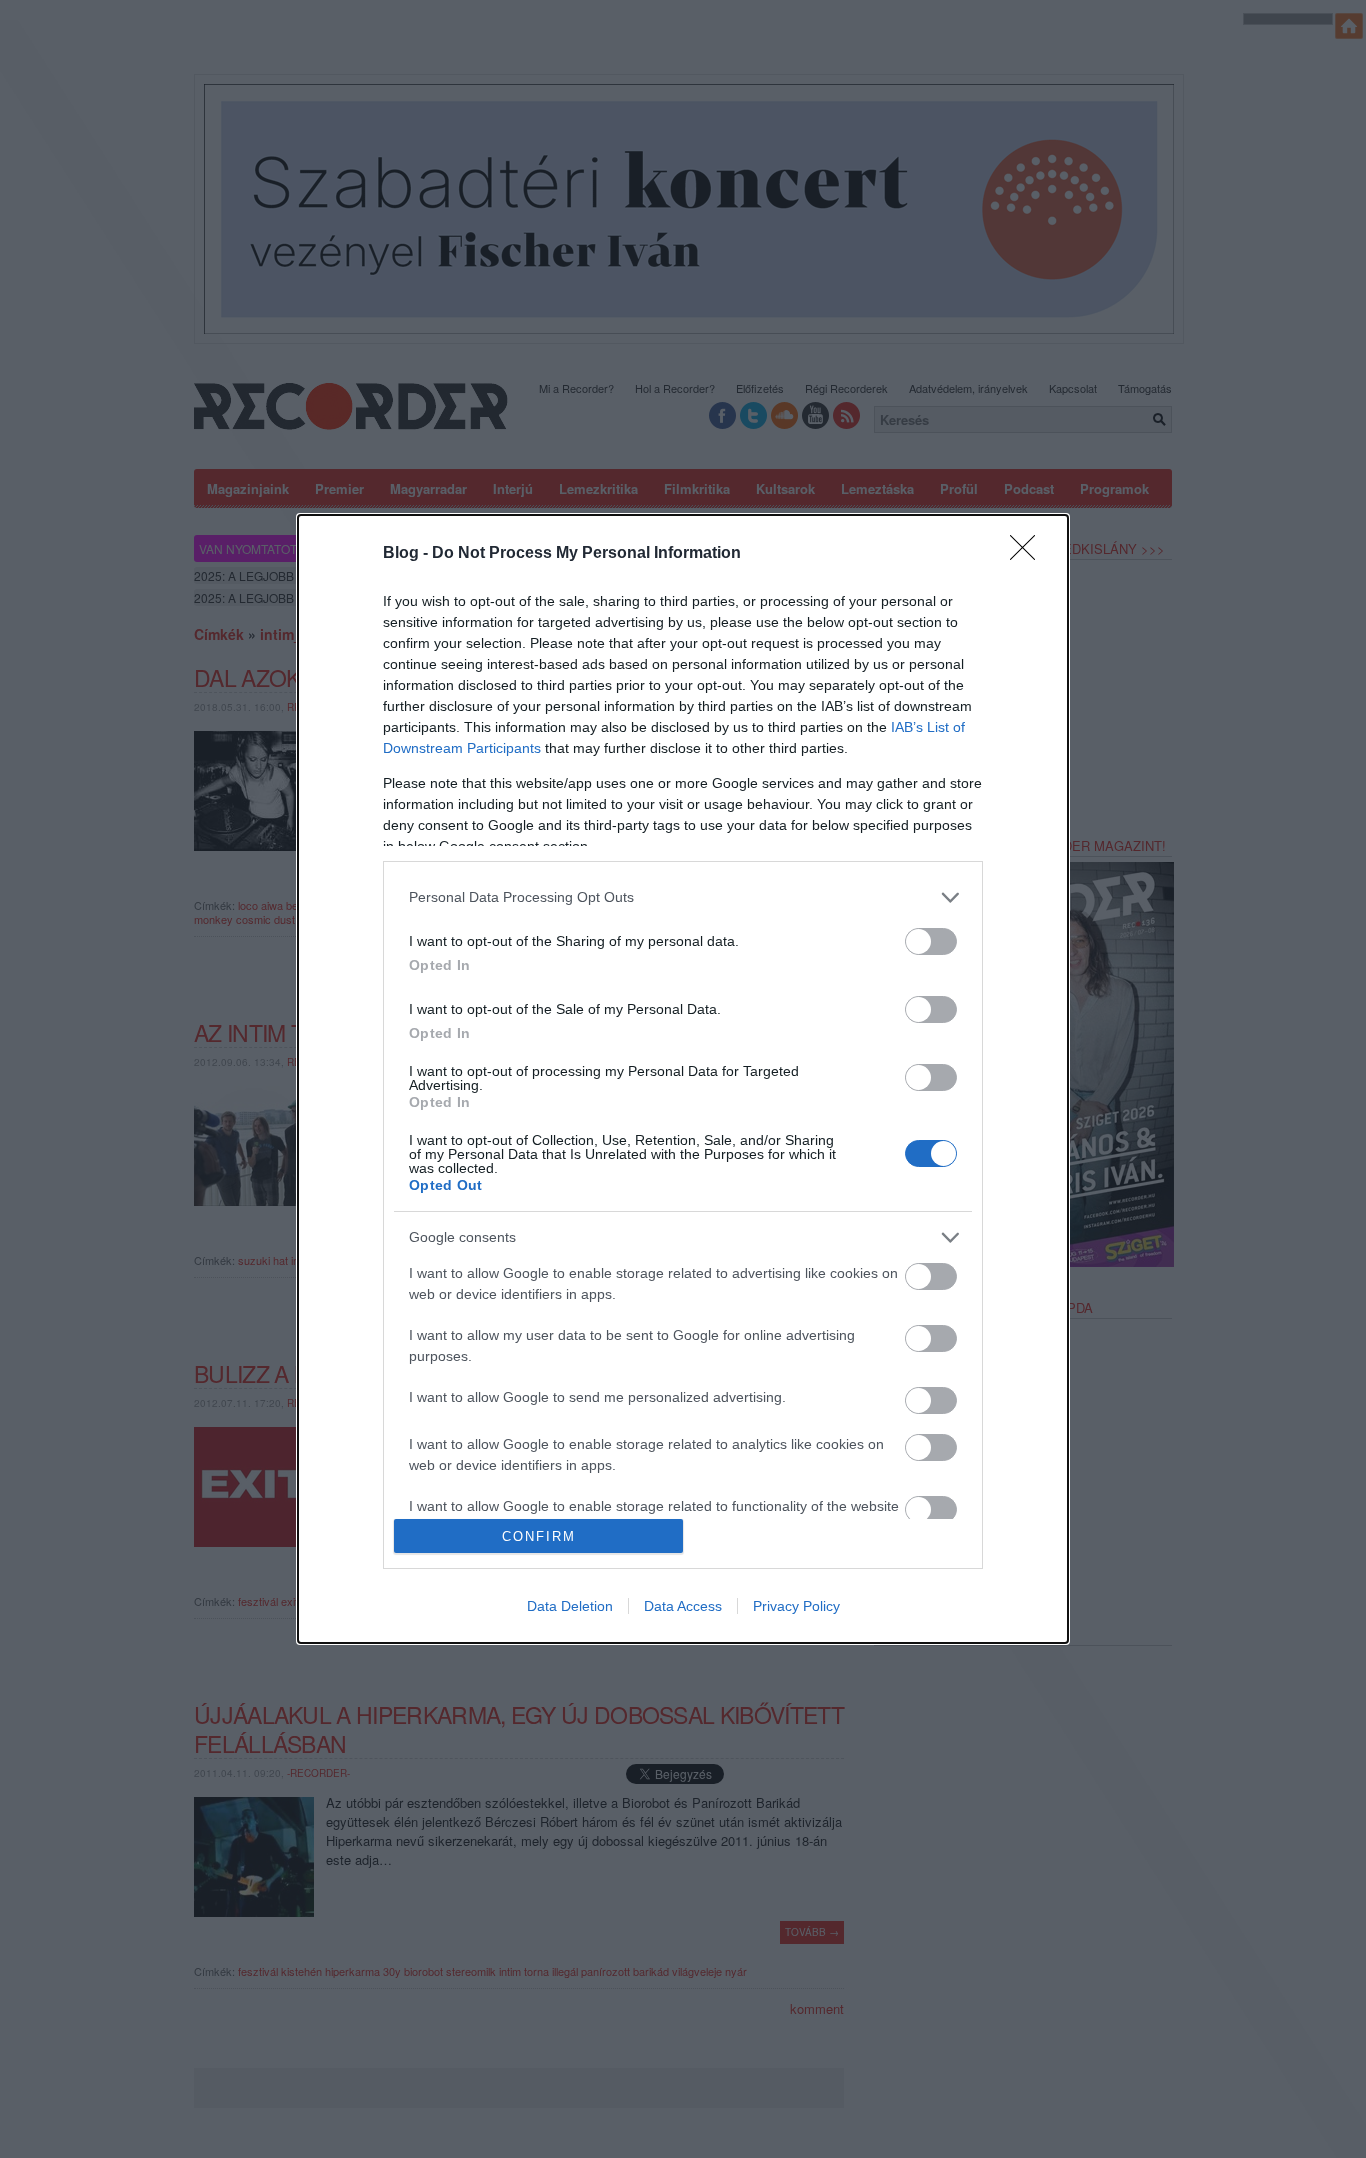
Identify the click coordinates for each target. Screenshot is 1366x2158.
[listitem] (683, 897)
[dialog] (683, 1079)
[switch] (931, 941)
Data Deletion (570, 1606)
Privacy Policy (796, 1606)
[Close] (1029, 554)
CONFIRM (539, 1536)
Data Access (683, 1606)
